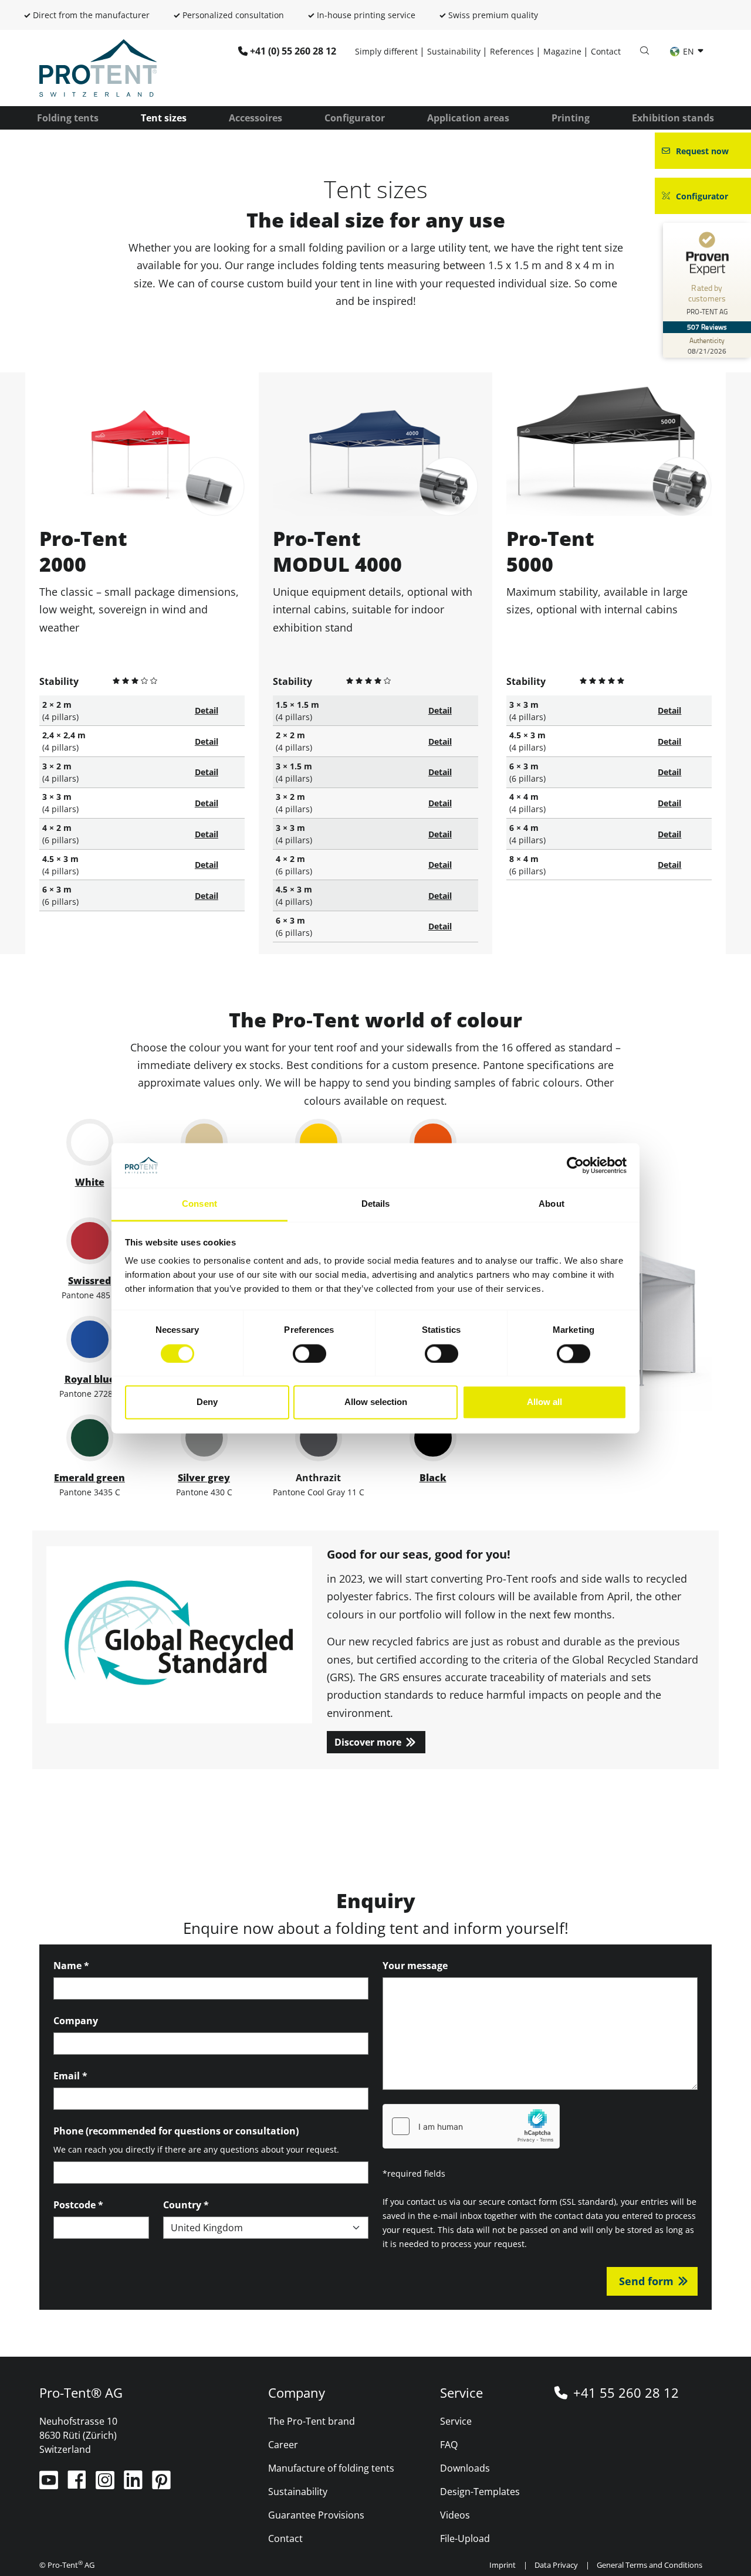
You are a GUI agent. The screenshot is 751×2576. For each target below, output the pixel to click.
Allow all (544, 1402)
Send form (646, 2281)
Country (186, 2205)
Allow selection (376, 1402)
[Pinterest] (161, 2485)
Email (70, 2076)
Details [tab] (376, 1204)
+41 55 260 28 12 (626, 2392)
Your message (415, 1966)
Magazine (562, 51)
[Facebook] (78, 2485)
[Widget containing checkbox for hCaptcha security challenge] (471, 2126)
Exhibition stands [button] (673, 118)
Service (456, 2421)
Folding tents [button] (68, 118)
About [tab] (552, 1204)
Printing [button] (571, 118)
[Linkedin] (134, 2485)
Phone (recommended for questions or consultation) (176, 2131)
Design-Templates (480, 2492)
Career (283, 2445)
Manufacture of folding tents (331, 2468)
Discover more (368, 1742)
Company (76, 2021)
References (512, 51)
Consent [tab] (199, 1204)
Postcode (78, 2205)
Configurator (355, 118)
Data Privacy (556, 2565)
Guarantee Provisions (316, 2515)
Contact (606, 51)
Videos (455, 2515)
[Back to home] (98, 67)
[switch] (309, 1353)
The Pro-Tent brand (312, 2421)
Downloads (465, 2468)
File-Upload (465, 2538)
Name (71, 1966)
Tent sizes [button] (164, 118)
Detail (207, 710)
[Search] (644, 51)
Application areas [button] (468, 118)
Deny (207, 1402)
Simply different (386, 51)
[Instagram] (106, 2485)
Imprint (503, 2565)
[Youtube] (50, 2485)
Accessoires (256, 118)
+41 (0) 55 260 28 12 (293, 51)
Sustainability (454, 51)
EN (689, 51)
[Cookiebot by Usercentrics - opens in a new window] (575, 1165)
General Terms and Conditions (649, 2565)
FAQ (449, 2445)
